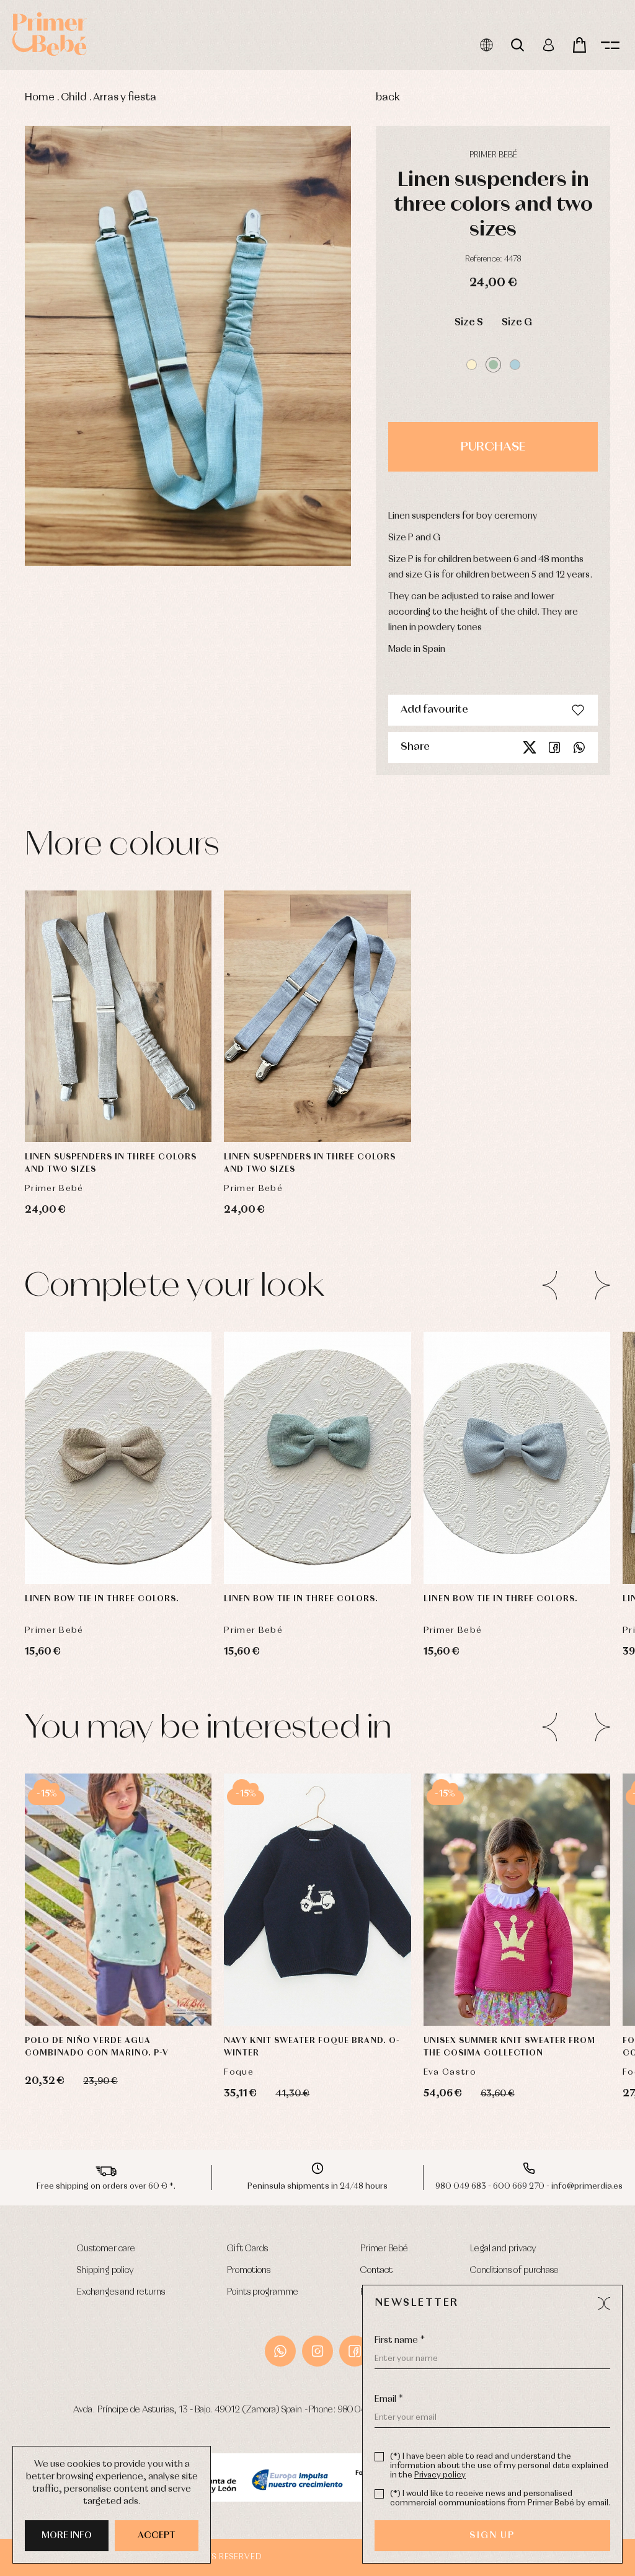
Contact (376, 2270)
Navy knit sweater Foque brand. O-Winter (312, 2047)
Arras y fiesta (125, 98)
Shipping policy (105, 2270)
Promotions (249, 2270)
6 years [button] (142, 1992)
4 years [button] (166, 1961)
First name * (400, 2341)
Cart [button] (579, 45)
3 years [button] (118, 1961)
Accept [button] (157, 2536)
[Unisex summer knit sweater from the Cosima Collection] (517, 1900)
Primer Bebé (384, 2249)
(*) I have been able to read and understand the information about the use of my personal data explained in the (499, 2466)
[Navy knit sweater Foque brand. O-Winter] (317, 1900)
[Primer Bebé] (50, 34)
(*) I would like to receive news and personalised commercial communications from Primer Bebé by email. (500, 2499)
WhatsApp (280, 2351)
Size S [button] (469, 323)
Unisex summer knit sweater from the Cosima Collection (509, 2047)
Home (40, 98)
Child (74, 98)
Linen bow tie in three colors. (102, 1599)
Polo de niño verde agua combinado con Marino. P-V (97, 2047)
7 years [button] (341, 1992)
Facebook (554, 747)
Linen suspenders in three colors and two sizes (111, 1163)
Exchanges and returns (121, 2292)
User (548, 45)
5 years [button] (94, 1992)
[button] (472, 365)
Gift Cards (247, 2249)
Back (388, 98)
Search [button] (517, 45)
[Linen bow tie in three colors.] (118, 1458)
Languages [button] (486, 45)
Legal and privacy (503, 2249)
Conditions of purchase (514, 2270)
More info (67, 2536)
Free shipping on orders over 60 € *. (106, 2187)
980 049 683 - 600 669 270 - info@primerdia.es (529, 2187)
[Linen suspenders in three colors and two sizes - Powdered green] (188, 346)
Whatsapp (579, 747)
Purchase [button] (493, 447)
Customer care (106, 2249)
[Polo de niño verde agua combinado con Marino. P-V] (118, 1900)
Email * (389, 2399)
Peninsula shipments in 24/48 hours (317, 2187)
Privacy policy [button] (440, 2475)
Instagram (317, 2351)
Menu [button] (610, 45)
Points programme (263, 2292)
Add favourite (434, 710)
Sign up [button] (492, 2536)
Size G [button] (517, 323)
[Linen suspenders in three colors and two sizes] (118, 1017)
